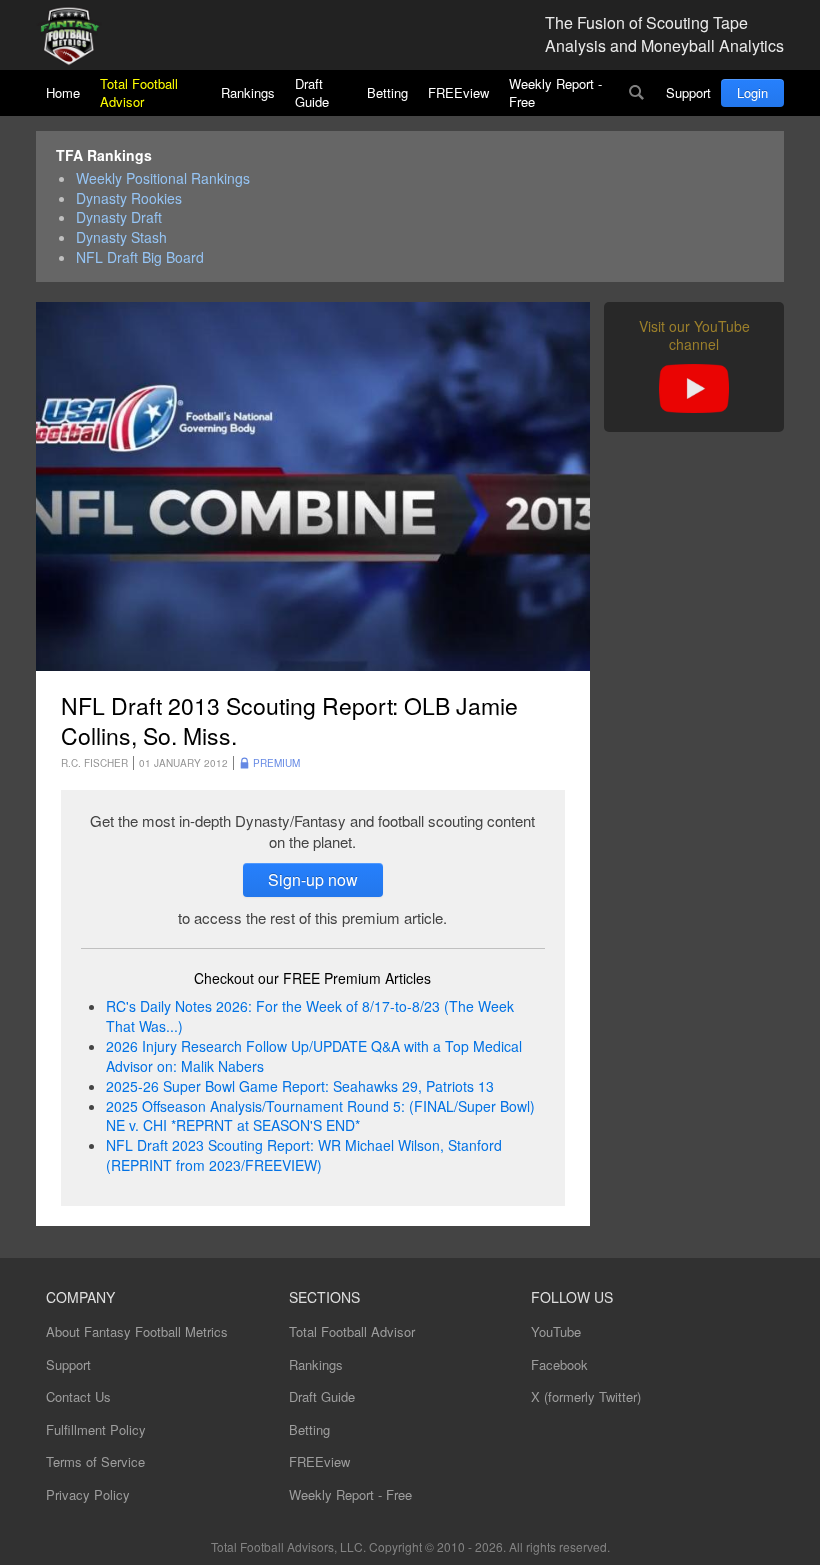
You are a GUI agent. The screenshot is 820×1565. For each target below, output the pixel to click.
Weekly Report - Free (555, 92)
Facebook (559, 1364)
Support (688, 92)
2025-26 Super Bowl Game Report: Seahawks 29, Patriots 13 (300, 1086)
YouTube (556, 1331)
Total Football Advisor (139, 92)
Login (752, 92)
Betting (387, 92)
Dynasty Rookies (129, 198)
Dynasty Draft (119, 217)
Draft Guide (312, 92)
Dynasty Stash (121, 237)
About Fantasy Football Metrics (137, 1331)
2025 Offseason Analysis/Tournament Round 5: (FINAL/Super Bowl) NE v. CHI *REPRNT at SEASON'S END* (320, 1116)
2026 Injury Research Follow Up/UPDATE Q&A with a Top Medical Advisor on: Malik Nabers (314, 1056)
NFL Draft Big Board (140, 257)
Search (637, 93)
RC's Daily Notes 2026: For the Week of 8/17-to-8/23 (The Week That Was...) (310, 1016)
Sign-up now (313, 879)
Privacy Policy (88, 1494)
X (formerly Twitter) (586, 1396)
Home (63, 92)
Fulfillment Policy (96, 1429)
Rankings (248, 92)
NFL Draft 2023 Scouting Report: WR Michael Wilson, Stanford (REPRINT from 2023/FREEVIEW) (304, 1155)
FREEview (458, 92)
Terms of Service (95, 1461)
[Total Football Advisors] (77, 37)
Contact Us (78, 1396)
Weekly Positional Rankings (163, 178)
